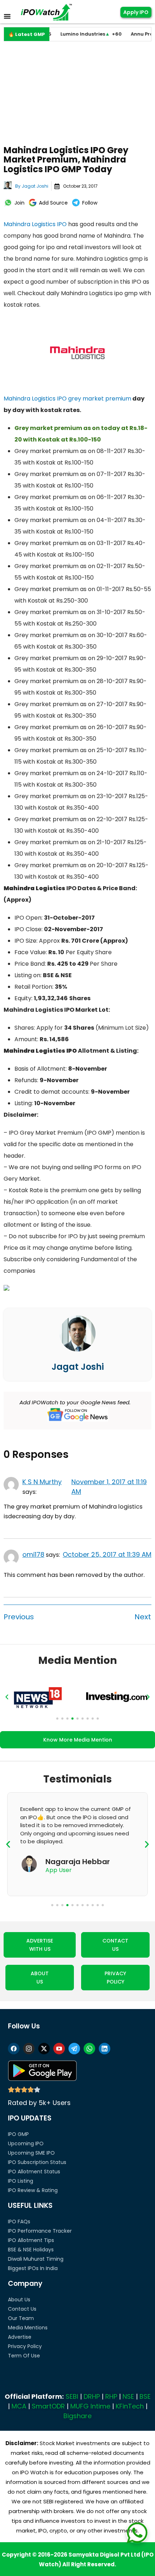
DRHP (92, 2396)
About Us (19, 2300)
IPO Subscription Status (37, 2162)
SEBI (72, 2396)
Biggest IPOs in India (33, 2268)
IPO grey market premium (93, 399)
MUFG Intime (90, 2406)
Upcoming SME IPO (31, 2153)
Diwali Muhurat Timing (36, 2259)
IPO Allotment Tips (31, 2240)
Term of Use (24, 2356)
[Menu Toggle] (7, 16)
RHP (111, 2396)
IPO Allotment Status (34, 2172)
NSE (128, 2396)
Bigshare (77, 2416)
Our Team (21, 2318)
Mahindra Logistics (30, 399)
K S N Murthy (42, 1482)
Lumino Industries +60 (71, 34)
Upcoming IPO (26, 2143)
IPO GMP (18, 2134)
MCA (19, 2406)
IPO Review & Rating (33, 2190)
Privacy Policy (25, 2346)
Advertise (20, 2337)
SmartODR (48, 2406)
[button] (7, 1697)
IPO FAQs (19, 2222)
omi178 (33, 1554)
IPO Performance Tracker (40, 2231)
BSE (145, 2396)
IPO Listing (21, 2181)
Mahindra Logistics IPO (35, 224)
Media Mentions (28, 2328)
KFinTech (130, 2406)
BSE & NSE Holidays (31, 2250)
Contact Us (22, 2309)
